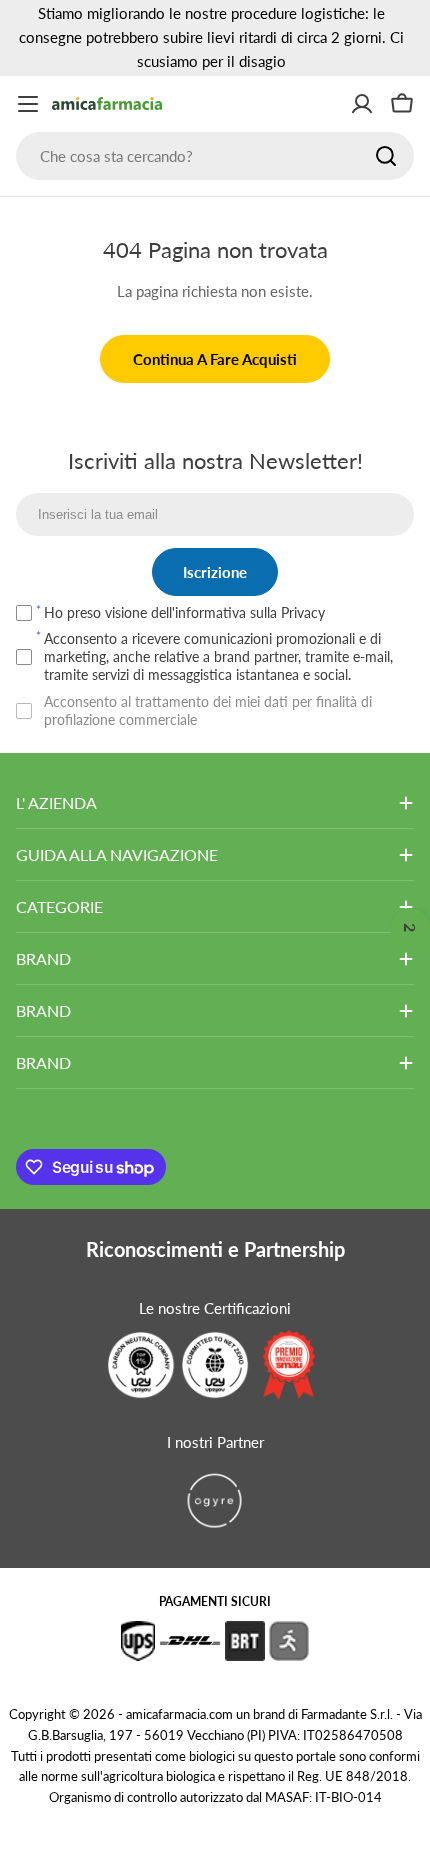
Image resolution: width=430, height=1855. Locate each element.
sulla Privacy (287, 612)
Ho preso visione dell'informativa (184, 612)
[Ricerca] (386, 156)
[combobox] (215, 156)
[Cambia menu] (28, 104)
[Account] (362, 104)
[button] (410, 928)
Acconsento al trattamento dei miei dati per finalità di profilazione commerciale (208, 710)
